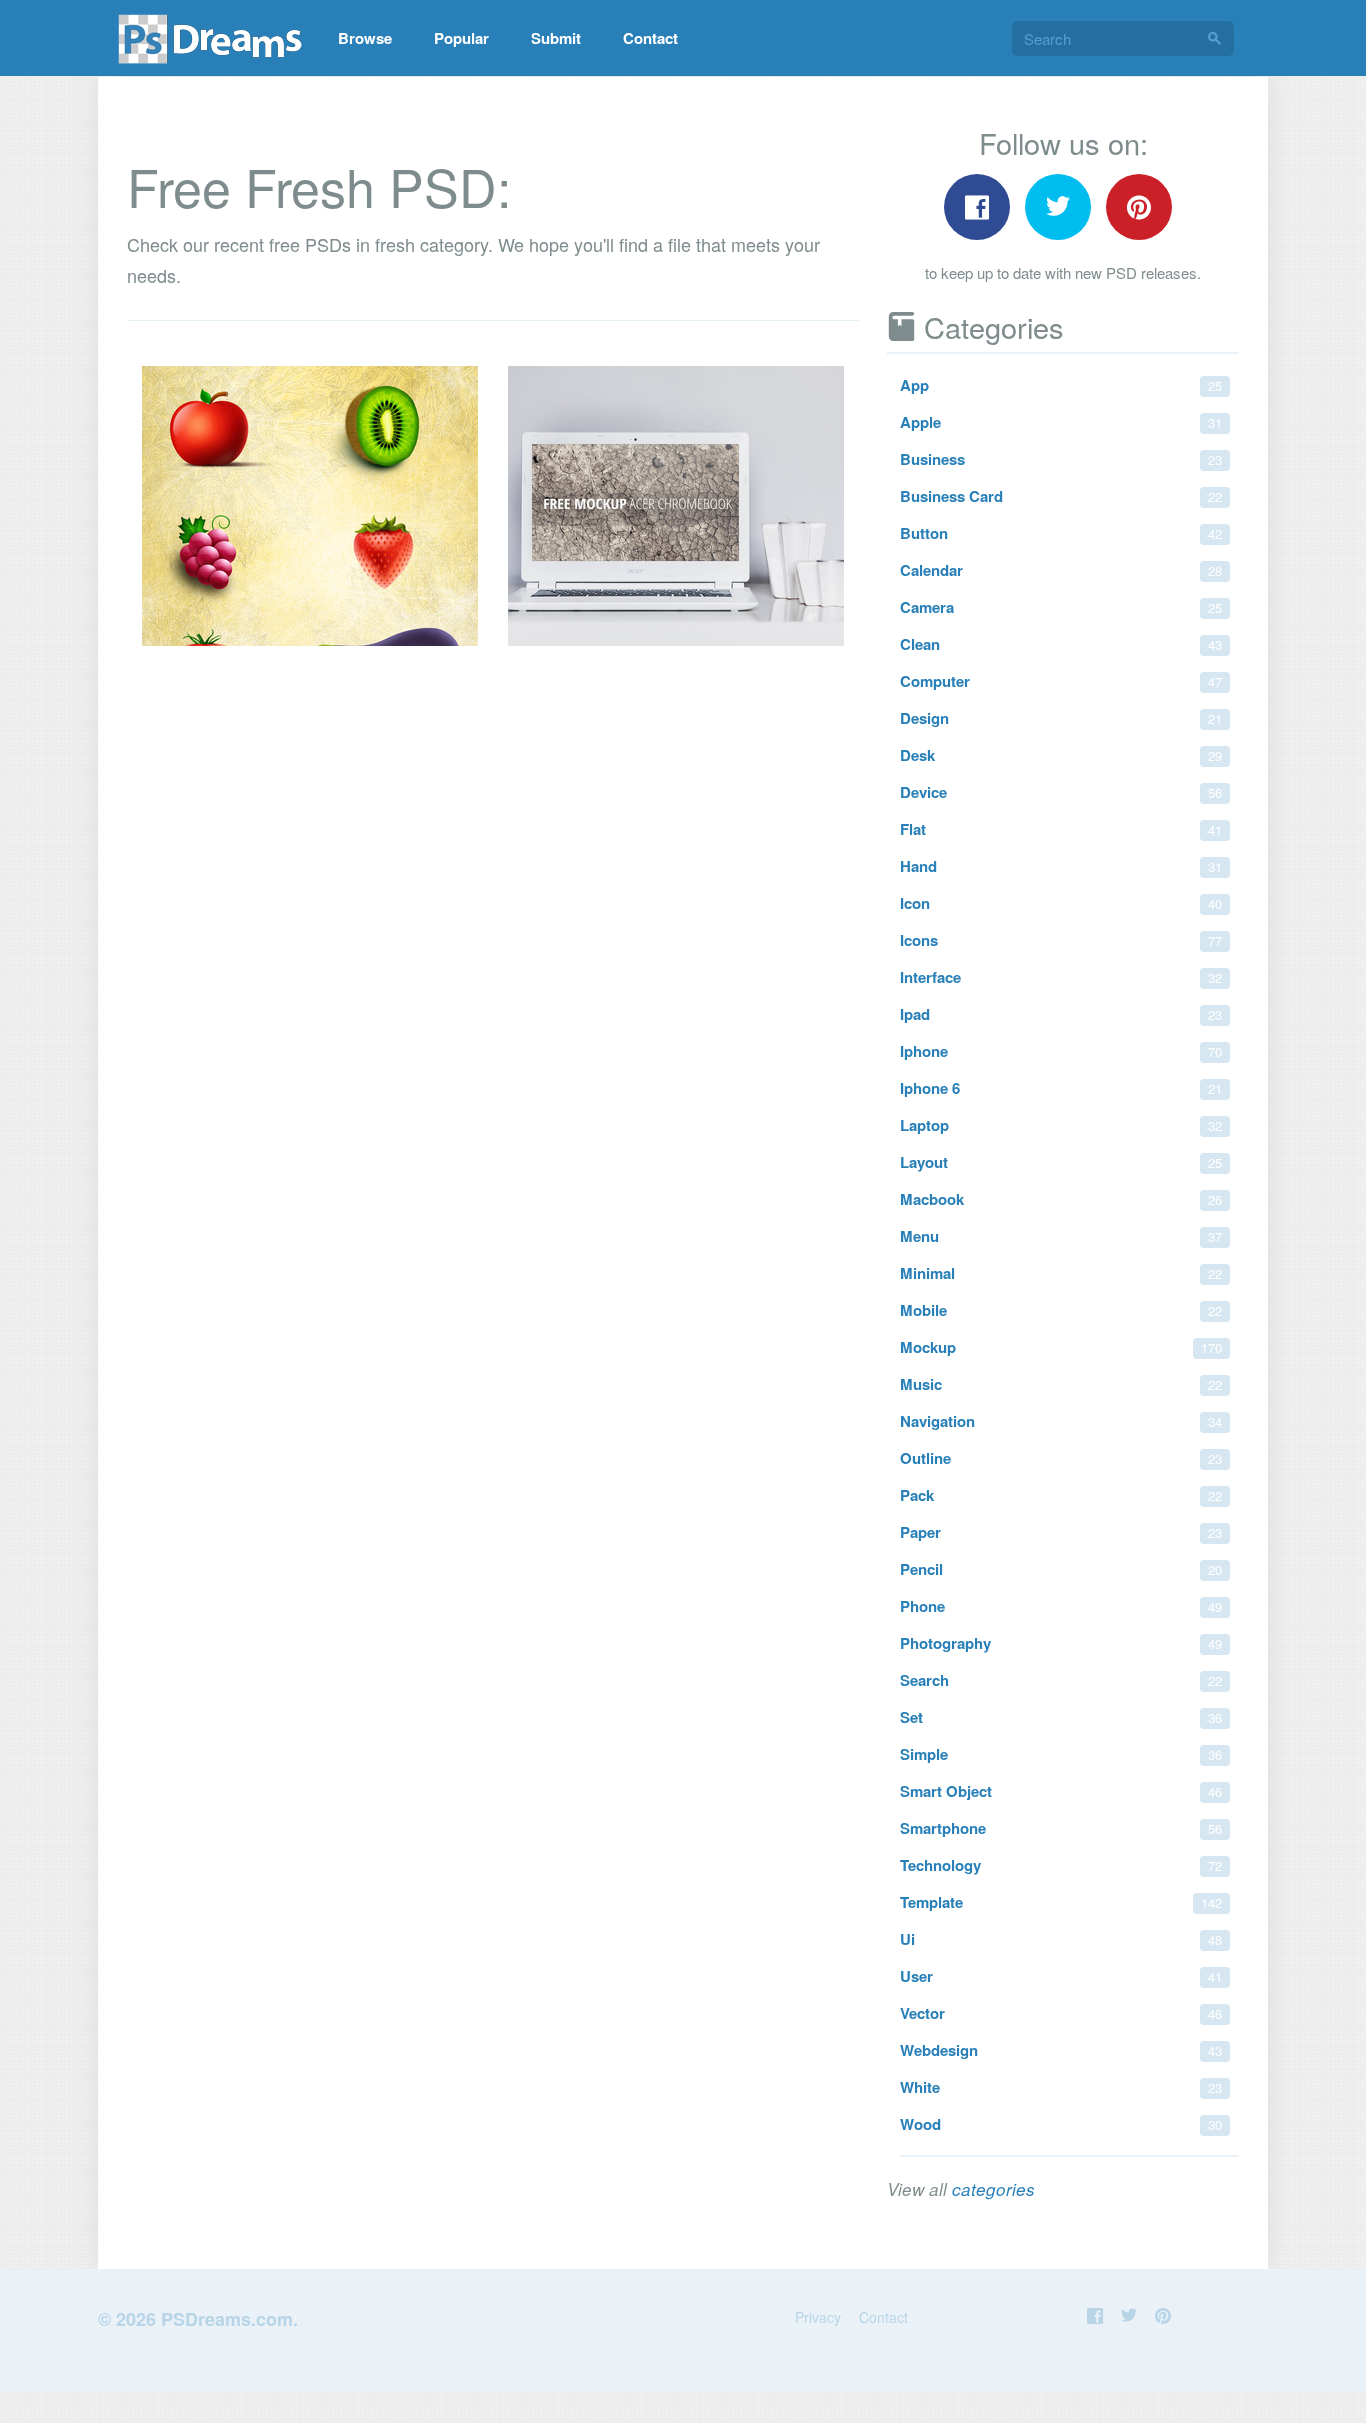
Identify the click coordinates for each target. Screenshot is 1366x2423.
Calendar (1061, 570)
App (1061, 385)
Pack (1061, 1495)
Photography (1061, 1643)
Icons (1061, 940)
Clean (1061, 644)
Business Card (1061, 496)
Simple (1061, 1754)
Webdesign (1061, 2050)
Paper (1061, 1532)
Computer (1061, 681)
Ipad (1061, 1014)
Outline (1061, 1458)
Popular (461, 38)
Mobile (1061, 1310)
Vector (1061, 2013)
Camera (1061, 607)
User (1061, 1976)
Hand (1061, 866)
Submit (556, 38)
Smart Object (1061, 1791)
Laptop (1061, 1125)
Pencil (1061, 1569)
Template (1061, 1902)
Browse (365, 38)
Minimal (1061, 1273)
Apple (1061, 422)
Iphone (1061, 1051)
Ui (1061, 1939)
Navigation (1061, 1421)
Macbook (1061, 1199)
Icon (1061, 903)
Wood (1061, 2124)
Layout (1061, 1162)
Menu (1061, 1236)
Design (1061, 718)
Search (1061, 1680)
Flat (1061, 829)
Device (1061, 792)
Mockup (1061, 1347)
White (1061, 2087)
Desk (1061, 755)
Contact (650, 38)
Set (1061, 1717)
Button (1061, 533)
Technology (1061, 1865)
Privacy (818, 2317)
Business (1061, 459)
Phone (1061, 1606)
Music (1061, 1384)
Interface (1061, 977)
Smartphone (1061, 1828)
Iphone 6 (1061, 1088)
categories (993, 2189)
